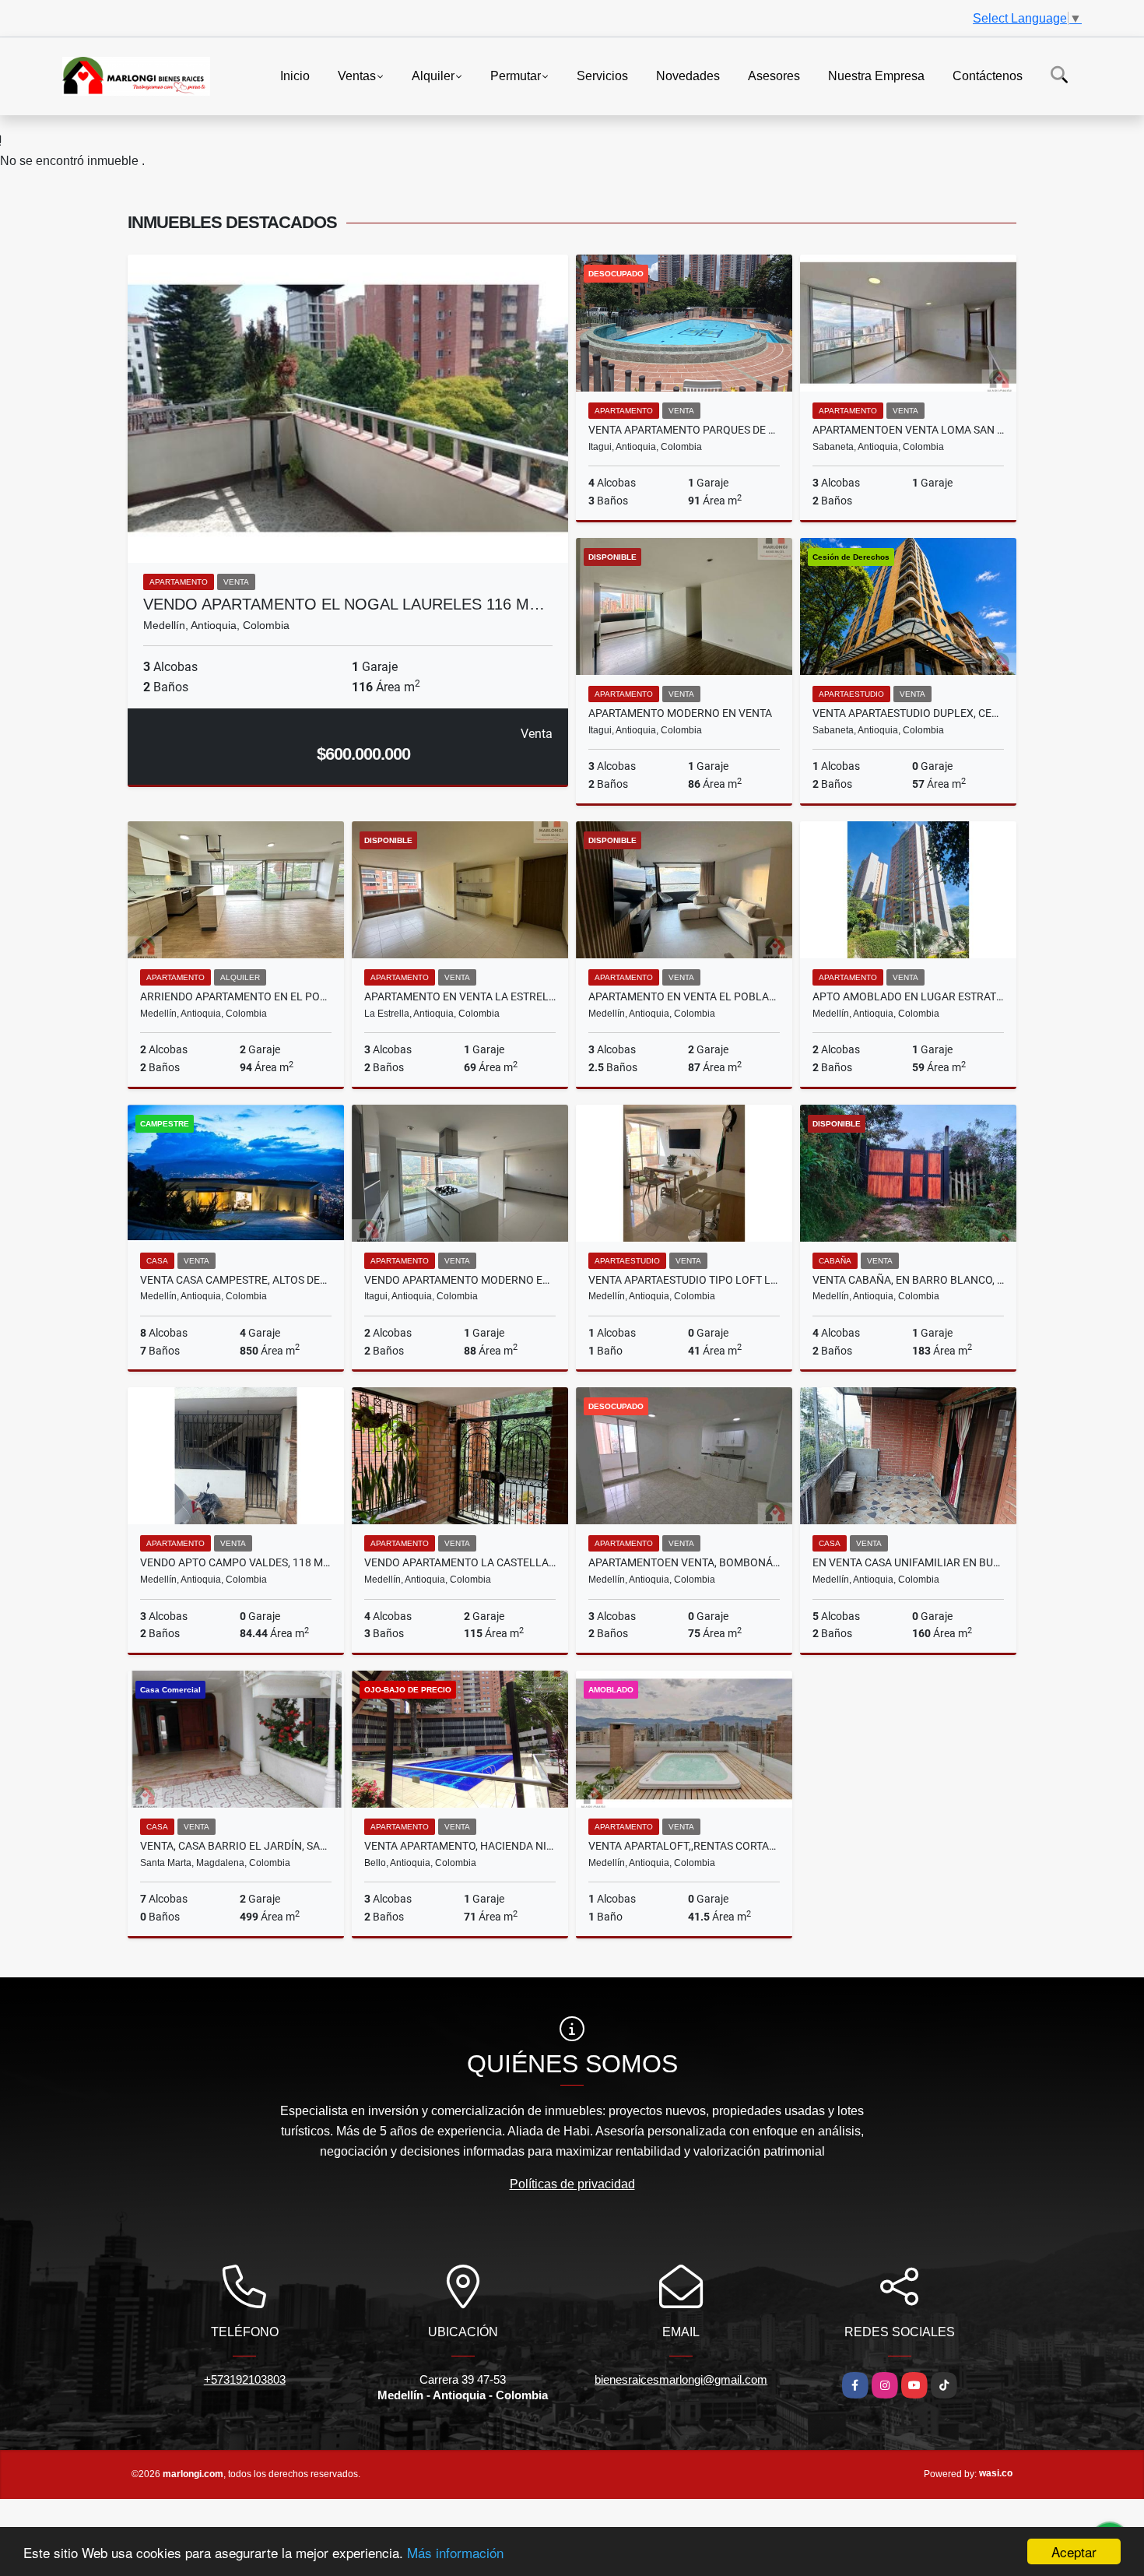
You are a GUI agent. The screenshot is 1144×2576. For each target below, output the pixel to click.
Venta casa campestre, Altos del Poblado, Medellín (236, 1280)
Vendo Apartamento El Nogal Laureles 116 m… (344, 604)
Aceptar (1074, 2551)
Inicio (295, 75)
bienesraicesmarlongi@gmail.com (681, 2379)
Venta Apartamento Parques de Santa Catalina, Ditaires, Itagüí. (684, 430)
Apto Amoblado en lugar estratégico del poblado (908, 996)
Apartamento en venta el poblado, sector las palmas (684, 996)
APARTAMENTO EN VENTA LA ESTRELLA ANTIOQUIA (460, 996)
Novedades (688, 75)
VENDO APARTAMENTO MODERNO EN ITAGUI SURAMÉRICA (460, 1280)
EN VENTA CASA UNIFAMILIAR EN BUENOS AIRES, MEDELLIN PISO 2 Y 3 (908, 1562)
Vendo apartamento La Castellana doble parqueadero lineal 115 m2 (460, 1562)
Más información (455, 2552)
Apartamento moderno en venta (680, 713)
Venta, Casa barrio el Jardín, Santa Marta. (236, 1846)
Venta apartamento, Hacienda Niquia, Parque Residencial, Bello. (460, 1846)
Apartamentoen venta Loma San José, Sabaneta (908, 430)
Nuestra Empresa (876, 75)
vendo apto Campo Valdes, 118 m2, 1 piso (236, 1562)
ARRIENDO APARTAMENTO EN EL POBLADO (236, 996)
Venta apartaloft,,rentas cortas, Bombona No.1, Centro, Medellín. (684, 1846)
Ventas (357, 75)
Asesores (774, 75)
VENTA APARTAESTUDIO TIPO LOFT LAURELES (684, 1280)
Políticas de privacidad (572, 2184)
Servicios (602, 75)
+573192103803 (245, 2379)
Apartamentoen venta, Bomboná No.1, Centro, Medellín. (684, 1562)
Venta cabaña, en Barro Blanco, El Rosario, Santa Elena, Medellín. (908, 1280)
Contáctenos (988, 75)
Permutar (516, 75)
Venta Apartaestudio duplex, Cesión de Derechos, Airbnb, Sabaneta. (908, 713)
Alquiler (433, 75)
